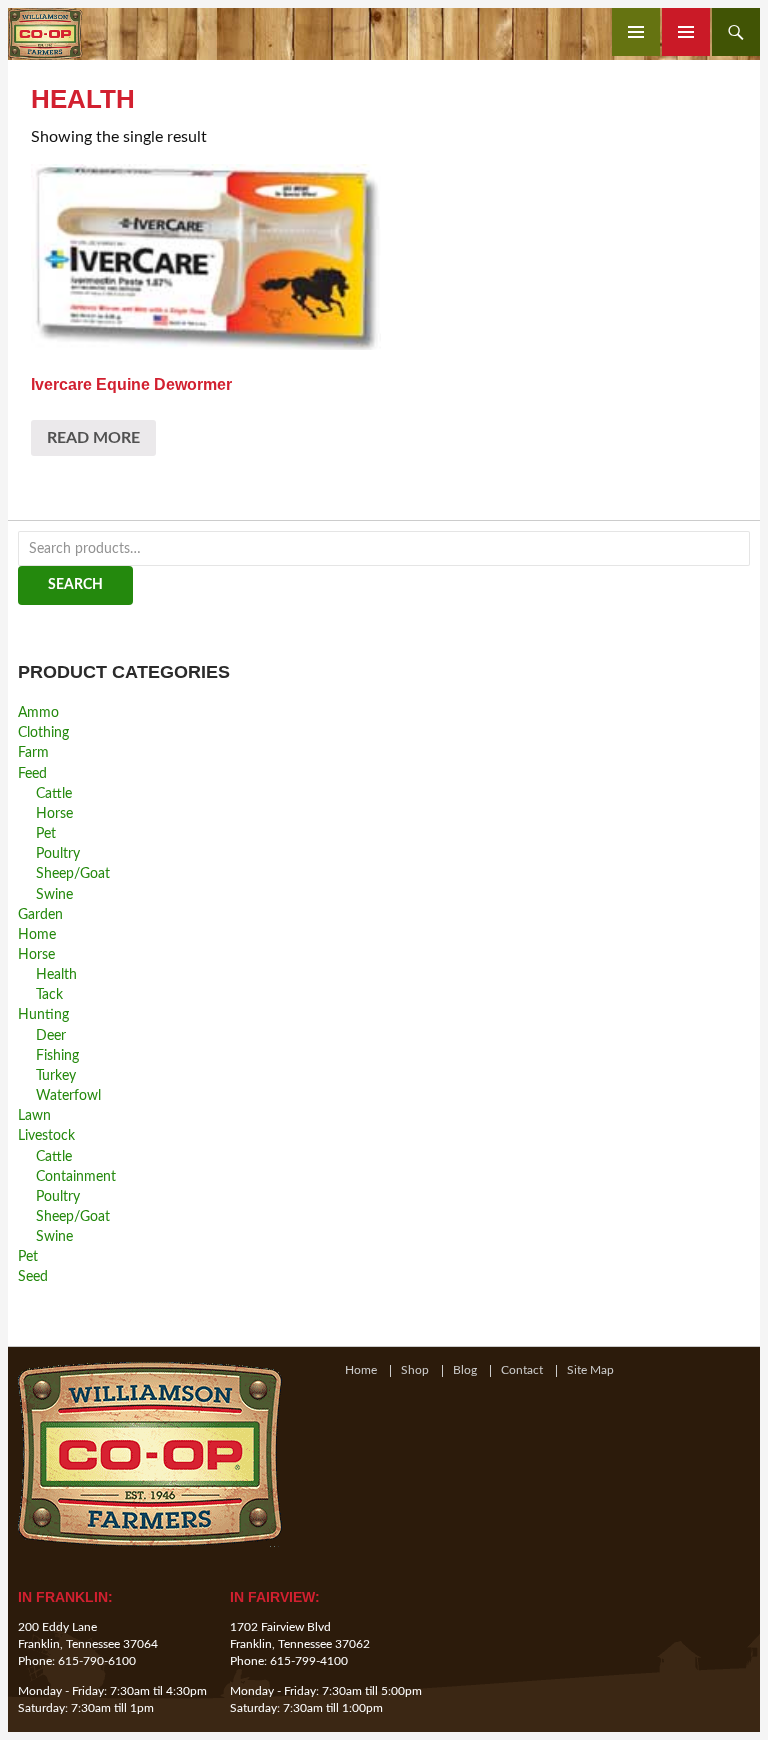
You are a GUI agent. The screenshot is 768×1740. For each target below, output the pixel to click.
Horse (54, 813)
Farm (33, 752)
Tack (49, 994)
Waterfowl (68, 1095)
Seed (33, 1276)
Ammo (38, 712)
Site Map (590, 1371)
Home (37, 934)
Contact (522, 1371)
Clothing (43, 732)
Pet (46, 833)
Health (56, 974)
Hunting (43, 1014)
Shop (415, 1371)
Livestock (46, 1135)
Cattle (54, 793)
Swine (54, 894)
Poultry (58, 853)
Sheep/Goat (73, 873)
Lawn (34, 1115)
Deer (51, 1035)
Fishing (57, 1055)
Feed (32, 773)
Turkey (56, 1075)
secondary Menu (686, 32)
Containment (76, 1176)
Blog (465, 1371)
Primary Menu (636, 32)
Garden (40, 914)
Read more (93, 438)
